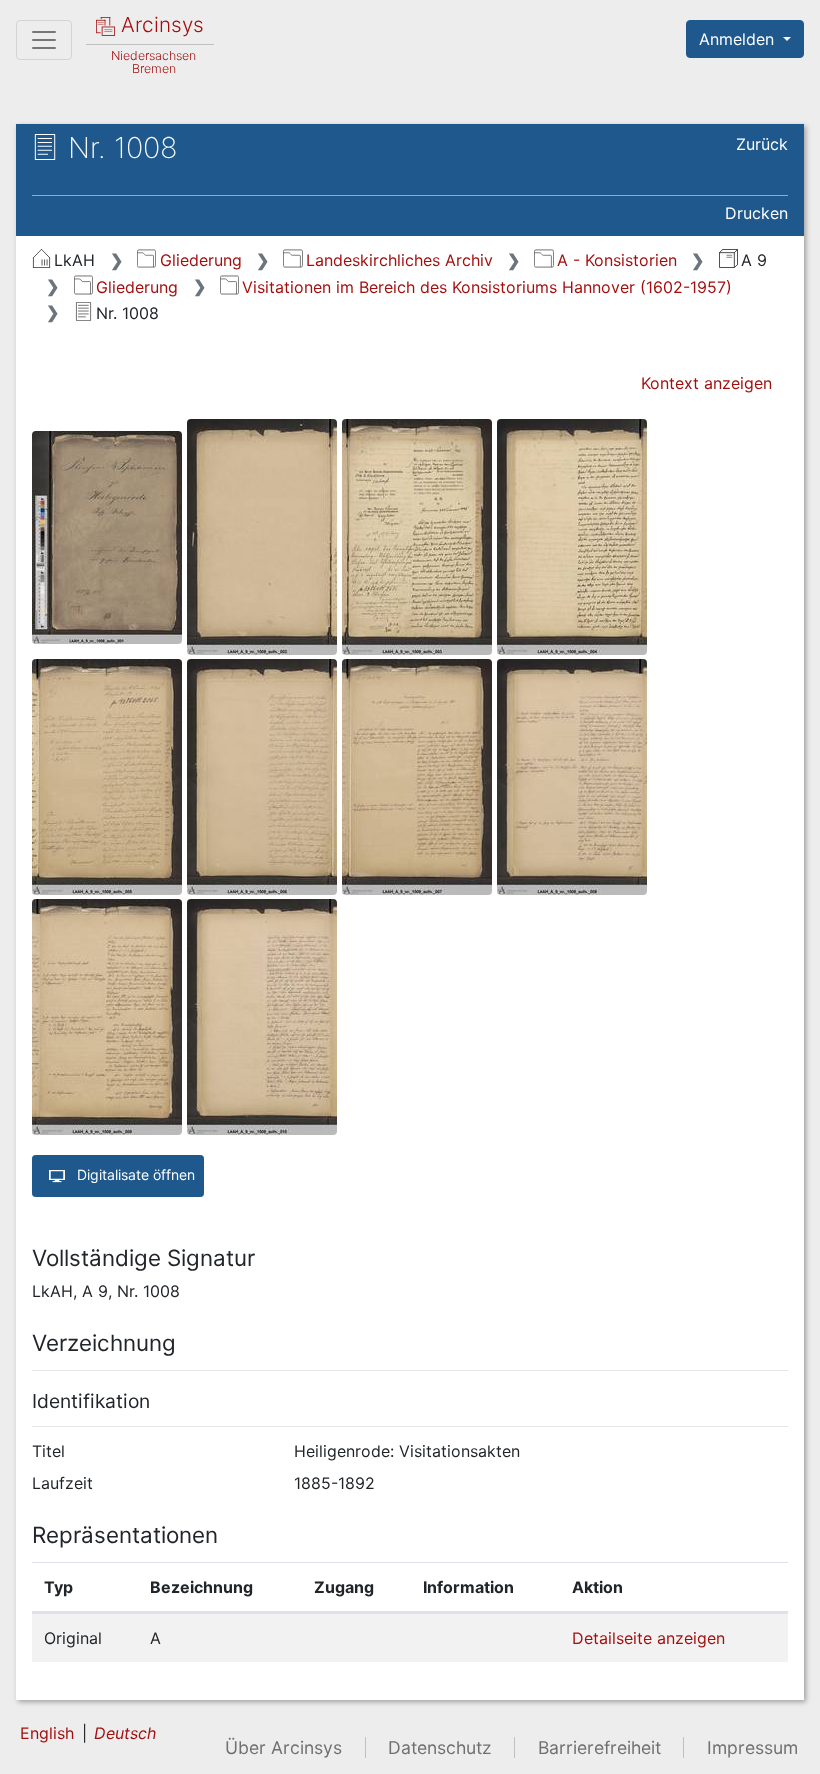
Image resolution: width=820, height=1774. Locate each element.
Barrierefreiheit (599, 1747)
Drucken (756, 213)
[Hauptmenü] (44, 40)
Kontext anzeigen (706, 383)
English (47, 1733)
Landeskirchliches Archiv (399, 260)
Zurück (762, 144)
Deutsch (125, 1733)
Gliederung (200, 260)
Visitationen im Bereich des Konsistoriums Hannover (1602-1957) (487, 287)
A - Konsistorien (616, 260)
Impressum (752, 1747)
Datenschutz (440, 1747)
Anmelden (739, 39)
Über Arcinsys (283, 1747)
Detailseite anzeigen (648, 1638)
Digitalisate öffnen (134, 1174)
